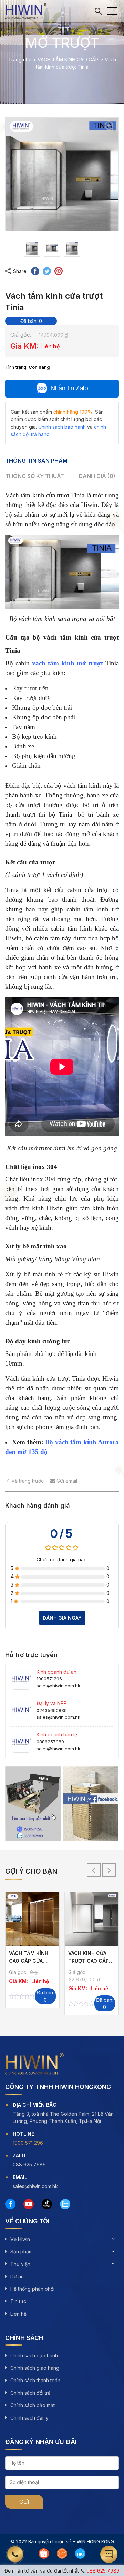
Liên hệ (18, 2314)
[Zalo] (65, 2204)
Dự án (17, 2276)
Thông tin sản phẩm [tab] (36, 461)
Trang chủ (20, 60)
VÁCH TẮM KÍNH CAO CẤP (68, 60)
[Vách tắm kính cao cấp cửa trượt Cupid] (32, 1919)
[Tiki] (80, 2554)
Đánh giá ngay (62, 1618)
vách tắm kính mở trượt (68, 663)
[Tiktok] (47, 2204)
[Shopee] (44, 2554)
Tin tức (18, 2301)
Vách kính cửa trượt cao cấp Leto (89, 1961)
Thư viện (20, 2264)
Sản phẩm (22, 2252)
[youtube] (29, 2204)
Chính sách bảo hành (34, 2355)
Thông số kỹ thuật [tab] (35, 476)
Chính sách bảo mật (33, 2405)
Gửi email (66, 1481)
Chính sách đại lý (29, 2418)
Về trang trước (28, 1481)
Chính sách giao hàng (35, 2368)
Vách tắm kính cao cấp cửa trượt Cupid (29, 1961)
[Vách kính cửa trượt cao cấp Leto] (92, 1919)
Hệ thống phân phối (32, 2289)
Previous (94, 1870)
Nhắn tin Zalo (69, 388)
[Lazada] (62, 2554)
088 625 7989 (103, 2571)
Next (109, 1870)
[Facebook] (10, 2204)
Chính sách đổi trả (30, 2393)
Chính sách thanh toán (35, 2380)
